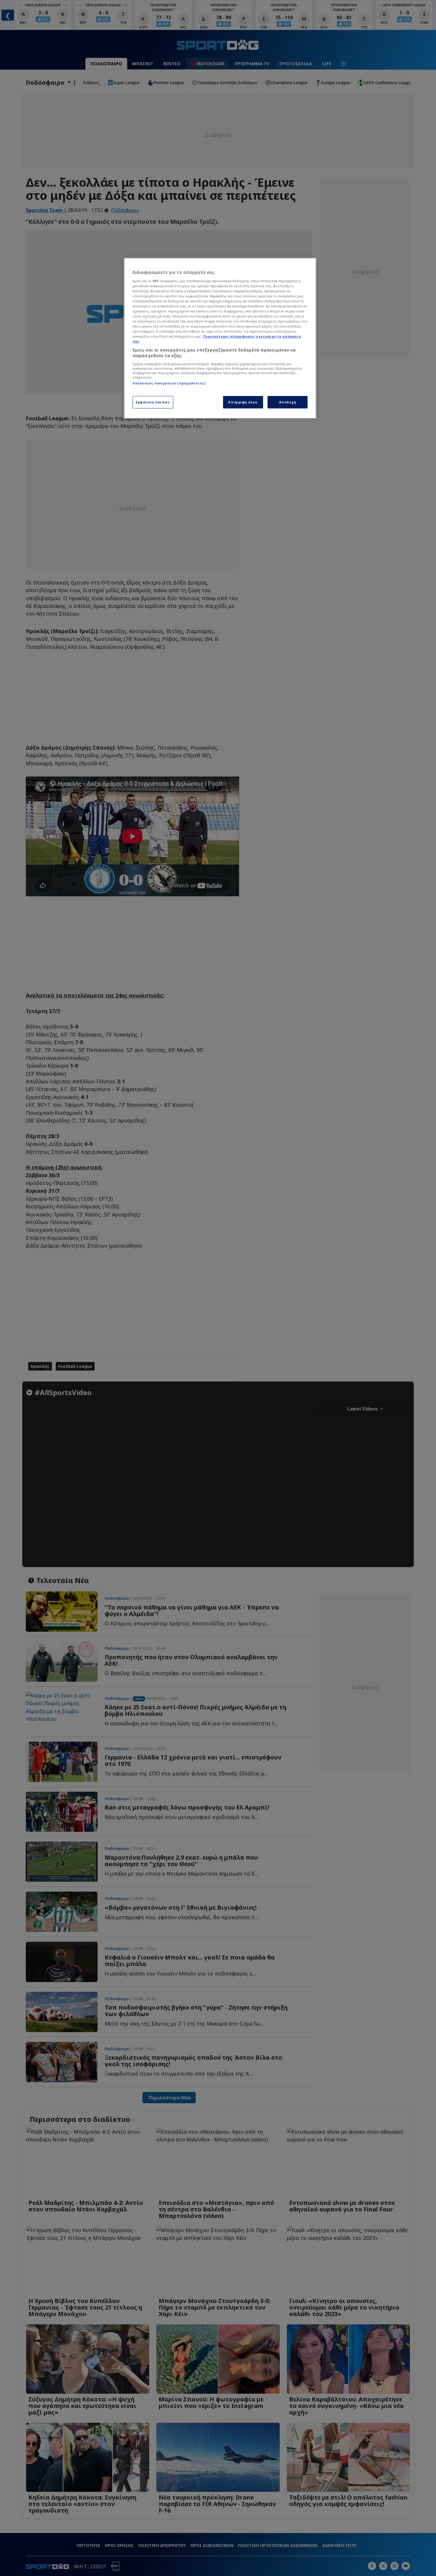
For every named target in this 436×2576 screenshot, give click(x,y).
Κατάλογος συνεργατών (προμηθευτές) (169, 383)
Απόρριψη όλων (243, 402)
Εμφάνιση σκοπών (153, 402)
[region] (220, 338)
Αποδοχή (288, 402)
